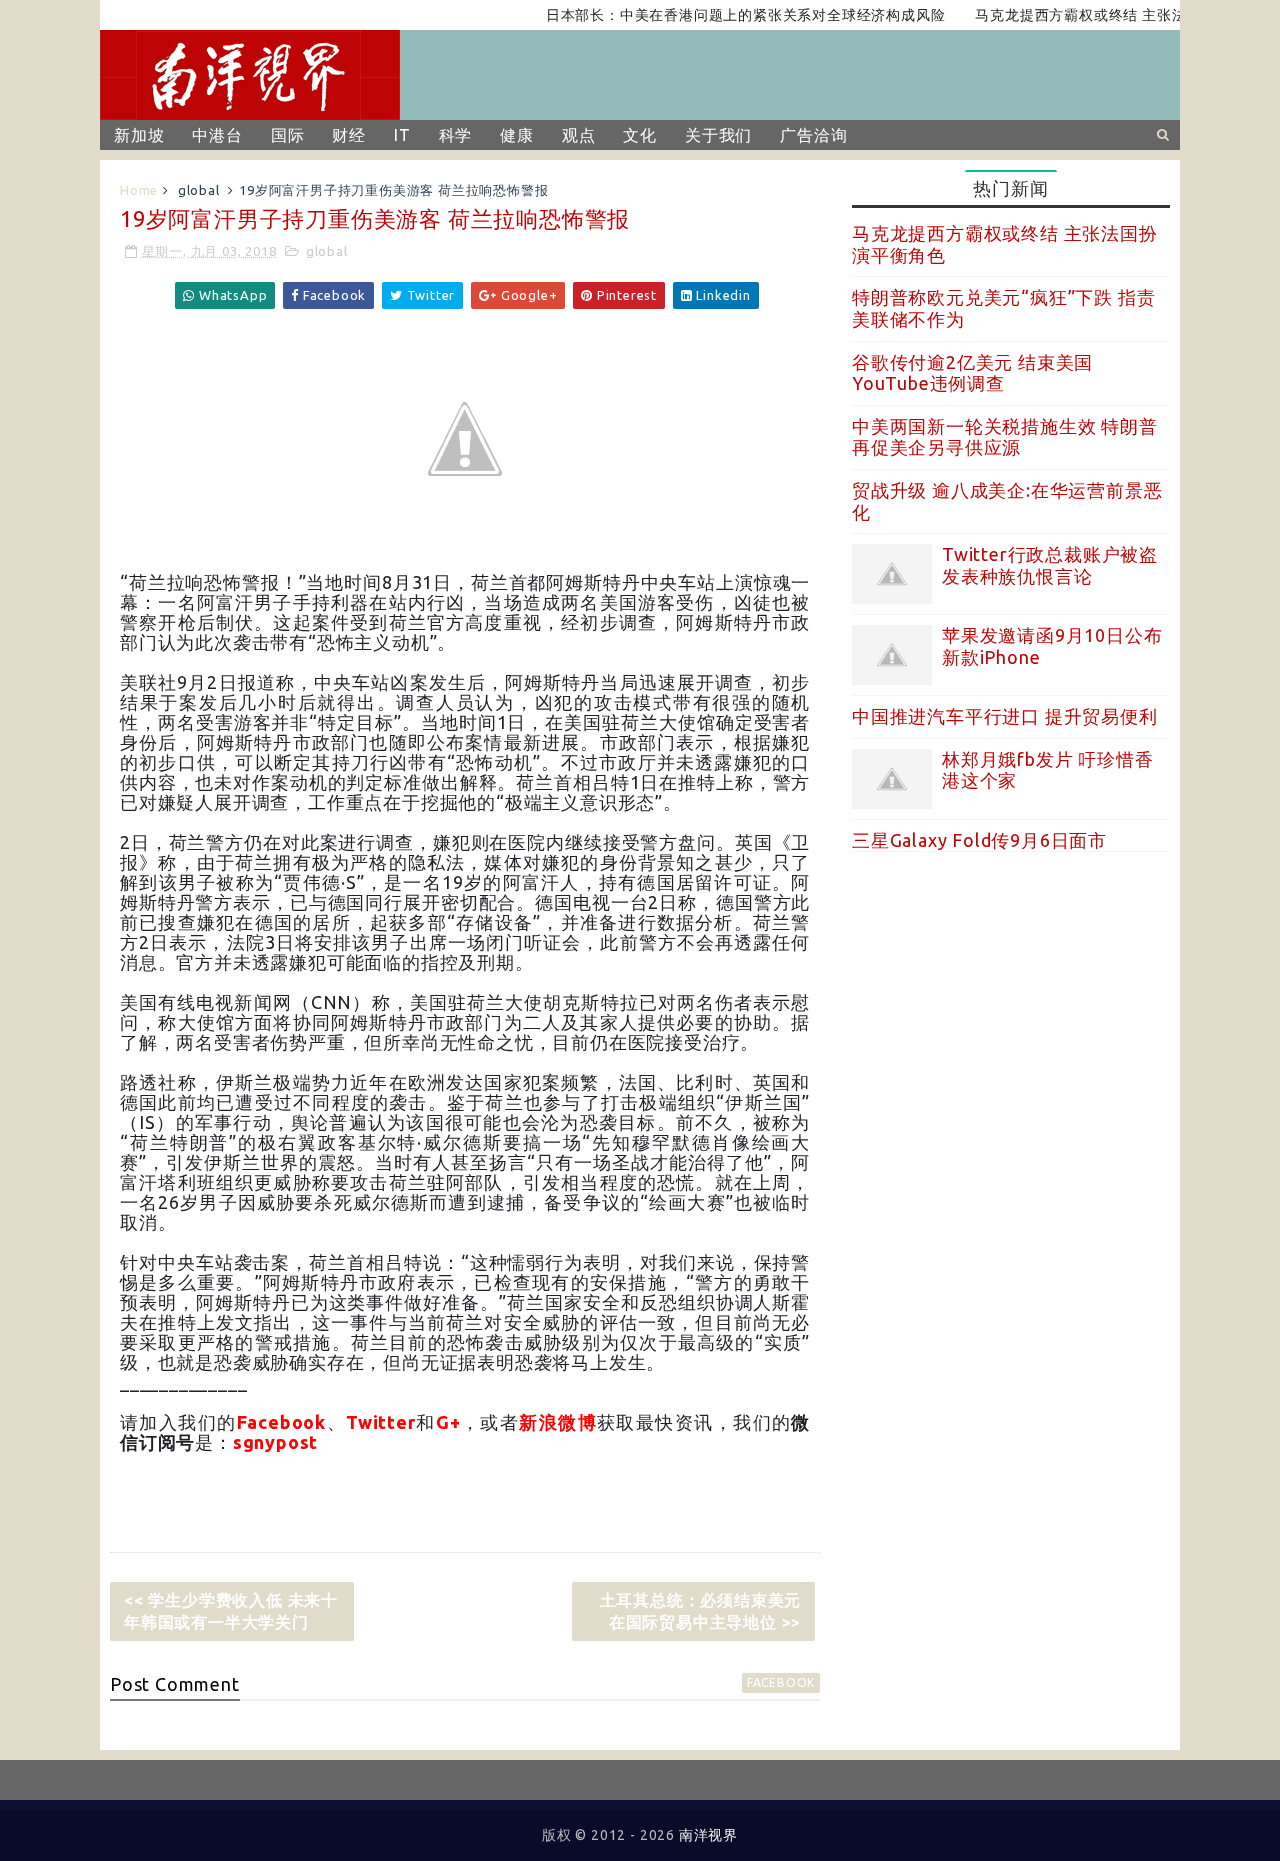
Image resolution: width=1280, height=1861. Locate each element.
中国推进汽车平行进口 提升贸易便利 (1005, 716)
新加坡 (139, 135)
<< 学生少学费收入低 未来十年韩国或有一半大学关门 (231, 1611)
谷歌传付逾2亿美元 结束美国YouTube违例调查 (972, 373)
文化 (640, 135)
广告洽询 (813, 135)
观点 (579, 135)
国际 (288, 135)
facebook (781, 1682)
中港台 (217, 135)
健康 (517, 135)
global (199, 190)
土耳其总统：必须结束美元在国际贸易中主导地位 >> (701, 1611)
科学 (456, 135)
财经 (349, 135)
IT (402, 135)
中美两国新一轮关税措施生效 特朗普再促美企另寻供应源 (1005, 437)
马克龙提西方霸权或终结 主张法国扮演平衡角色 (1106, 15)
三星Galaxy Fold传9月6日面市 (979, 840)
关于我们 (718, 135)
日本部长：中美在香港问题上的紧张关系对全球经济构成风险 (719, 15)
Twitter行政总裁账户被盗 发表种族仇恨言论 (1050, 565)
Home (139, 190)
